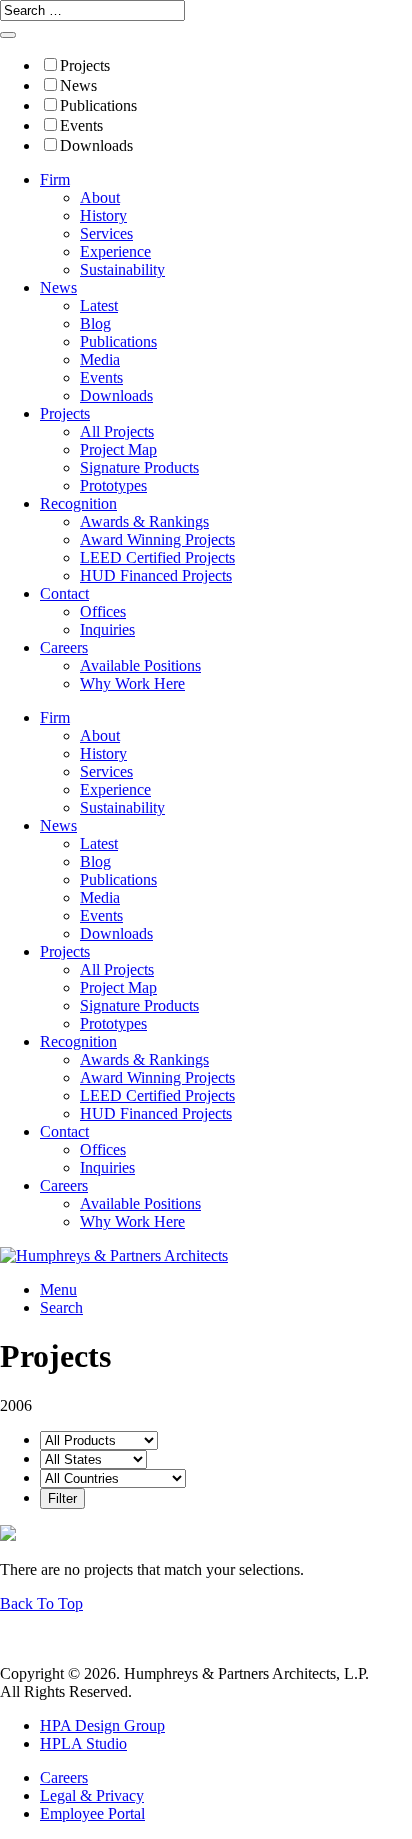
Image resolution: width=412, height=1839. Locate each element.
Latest (99, 305)
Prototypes (113, 485)
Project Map (118, 449)
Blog (95, 323)
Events (81, 125)
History (103, 215)
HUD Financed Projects (156, 575)
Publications (98, 105)
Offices (103, 611)
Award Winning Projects (157, 539)
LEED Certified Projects (157, 557)
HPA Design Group (102, 1725)
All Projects (117, 431)
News (78, 85)
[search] (8, 35)
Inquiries (107, 629)
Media (100, 359)
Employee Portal (92, 1813)
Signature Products (139, 467)
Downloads (96, 145)
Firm (55, 179)
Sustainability (122, 269)
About (100, 197)
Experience (115, 251)
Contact (64, 593)
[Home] (114, 1255)
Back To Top (41, 1603)
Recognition (78, 503)
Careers (64, 647)
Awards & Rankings (144, 521)
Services (106, 233)
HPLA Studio (83, 1743)
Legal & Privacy (92, 1795)
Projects (85, 65)
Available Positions (140, 665)
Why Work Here (132, 683)
